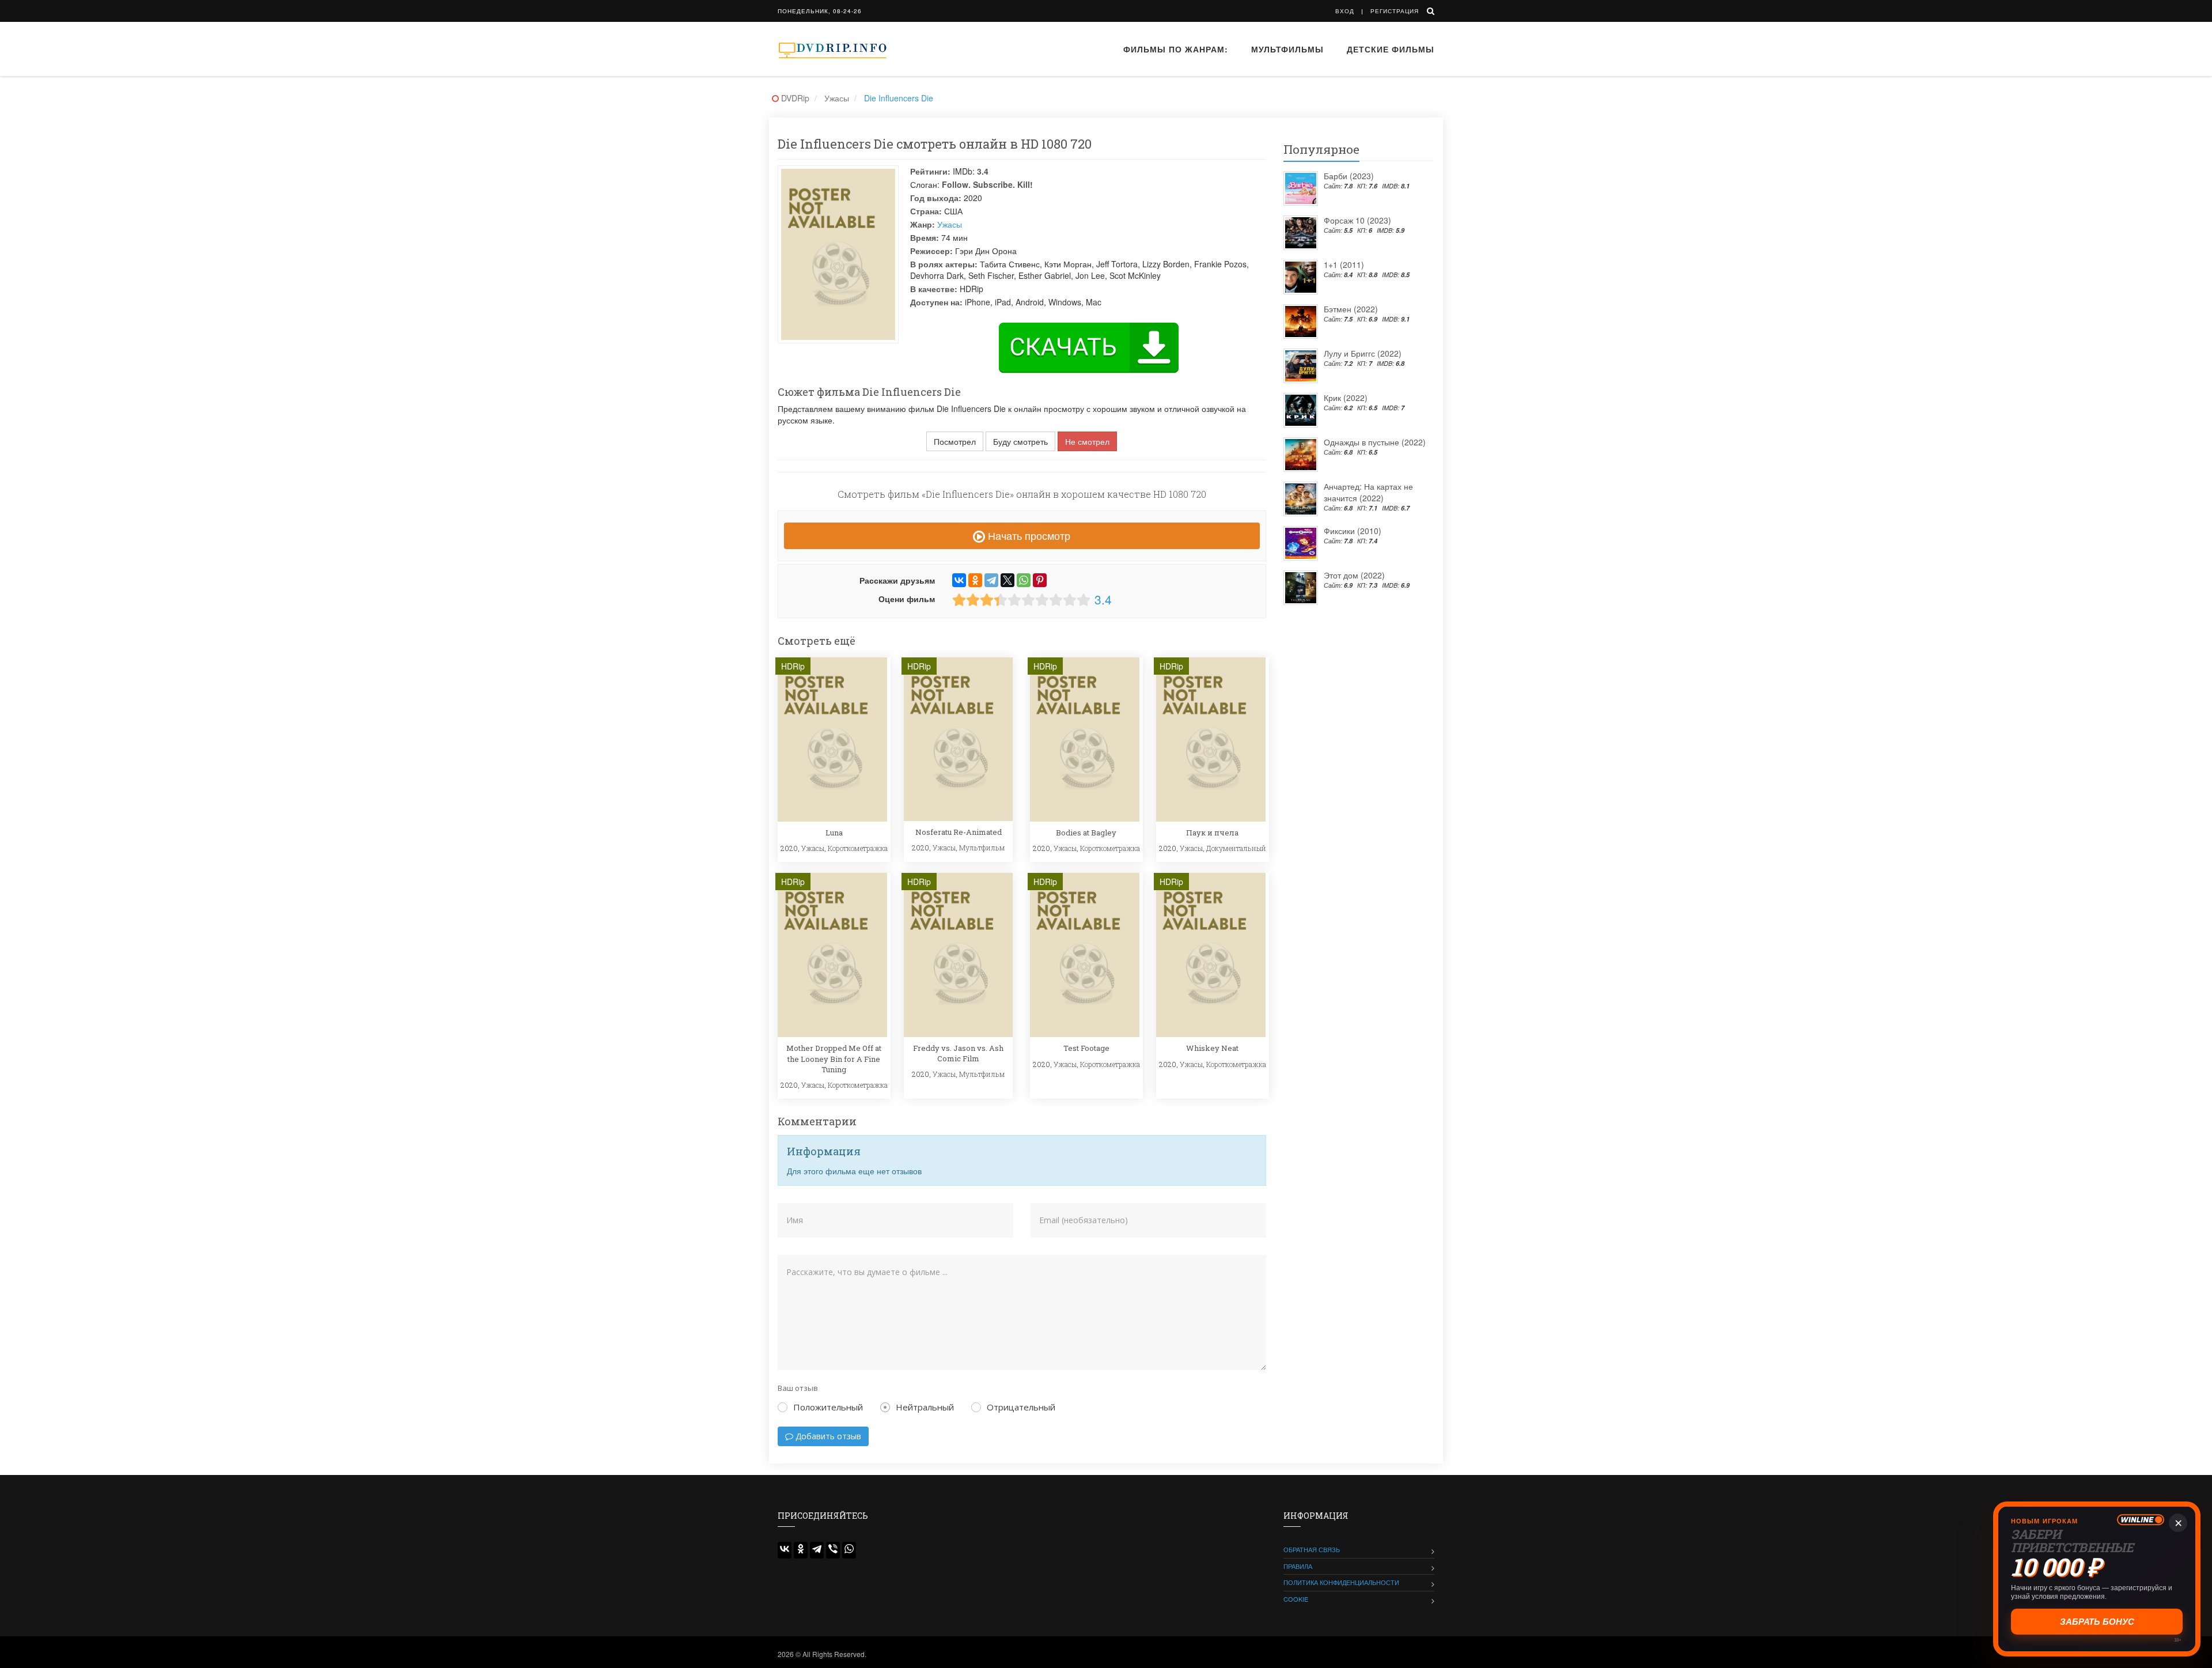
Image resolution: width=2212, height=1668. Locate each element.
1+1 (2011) (1344, 264)
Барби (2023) (1349, 176)
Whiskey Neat (1212, 1048)
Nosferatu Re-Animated (959, 832)
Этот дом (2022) (1354, 575)
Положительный (828, 1407)
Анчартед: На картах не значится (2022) (1368, 492)
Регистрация (1395, 11)
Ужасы (950, 224)
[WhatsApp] (1024, 580)
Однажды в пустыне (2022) (1375, 442)
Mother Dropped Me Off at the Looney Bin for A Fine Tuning (834, 1058)
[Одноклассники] (975, 580)
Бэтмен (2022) (1351, 309)
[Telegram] (991, 580)
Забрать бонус (2097, 1622)
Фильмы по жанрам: (1176, 49)
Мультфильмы (1287, 49)
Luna (834, 833)
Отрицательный (1021, 1407)
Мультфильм (982, 848)
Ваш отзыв (798, 1388)
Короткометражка (858, 848)
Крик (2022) (1346, 398)
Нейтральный (925, 1407)
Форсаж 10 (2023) (1357, 220)
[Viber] (833, 1550)
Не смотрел (1087, 441)
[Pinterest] (1040, 580)
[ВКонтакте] (959, 580)
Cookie (1296, 1599)
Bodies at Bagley (1086, 833)
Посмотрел (955, 441)
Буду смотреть (1020, 441)
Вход (1345, 11)
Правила (1298, 1566)
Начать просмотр (1028, 535)
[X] (1007, 580)
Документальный (1236, 848)
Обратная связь (1312, 1549)
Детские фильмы (1391, 49)
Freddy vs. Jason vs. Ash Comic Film (958, 1053)
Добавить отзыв (827, 1436)
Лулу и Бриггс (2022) (1363, 353)
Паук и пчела (1212, 833)
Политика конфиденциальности (1341, 1582)
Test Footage (1086, 1048)
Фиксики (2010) (1353, 531)
